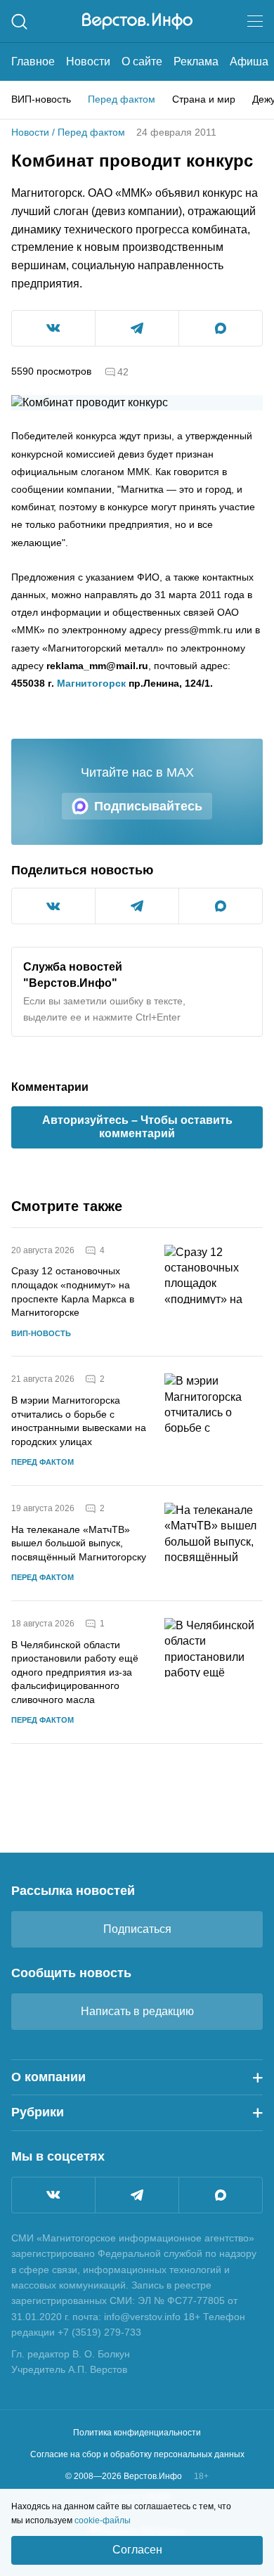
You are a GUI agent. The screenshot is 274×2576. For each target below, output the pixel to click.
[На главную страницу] (137, 21)
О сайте (142, 62)
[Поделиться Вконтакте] (53, 328)
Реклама (196, 62)
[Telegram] (137, 2195)
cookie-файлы (103, 2520)
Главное (33, 62)
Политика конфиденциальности (137, 2433)
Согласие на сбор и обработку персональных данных (137, 2454)
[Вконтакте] (53, 2195)
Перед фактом (122, 99)
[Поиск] (19, 21)
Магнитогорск (91, 683)
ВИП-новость (41, 99)
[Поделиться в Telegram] (137, 328)
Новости (88, 62)
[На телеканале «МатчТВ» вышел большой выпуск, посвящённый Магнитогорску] (214, 1543)
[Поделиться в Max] (221, 328)
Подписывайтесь (148, 806)
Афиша (249, 62)
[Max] (221, 2195)
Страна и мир (204, 99)
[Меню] (255, 21)
